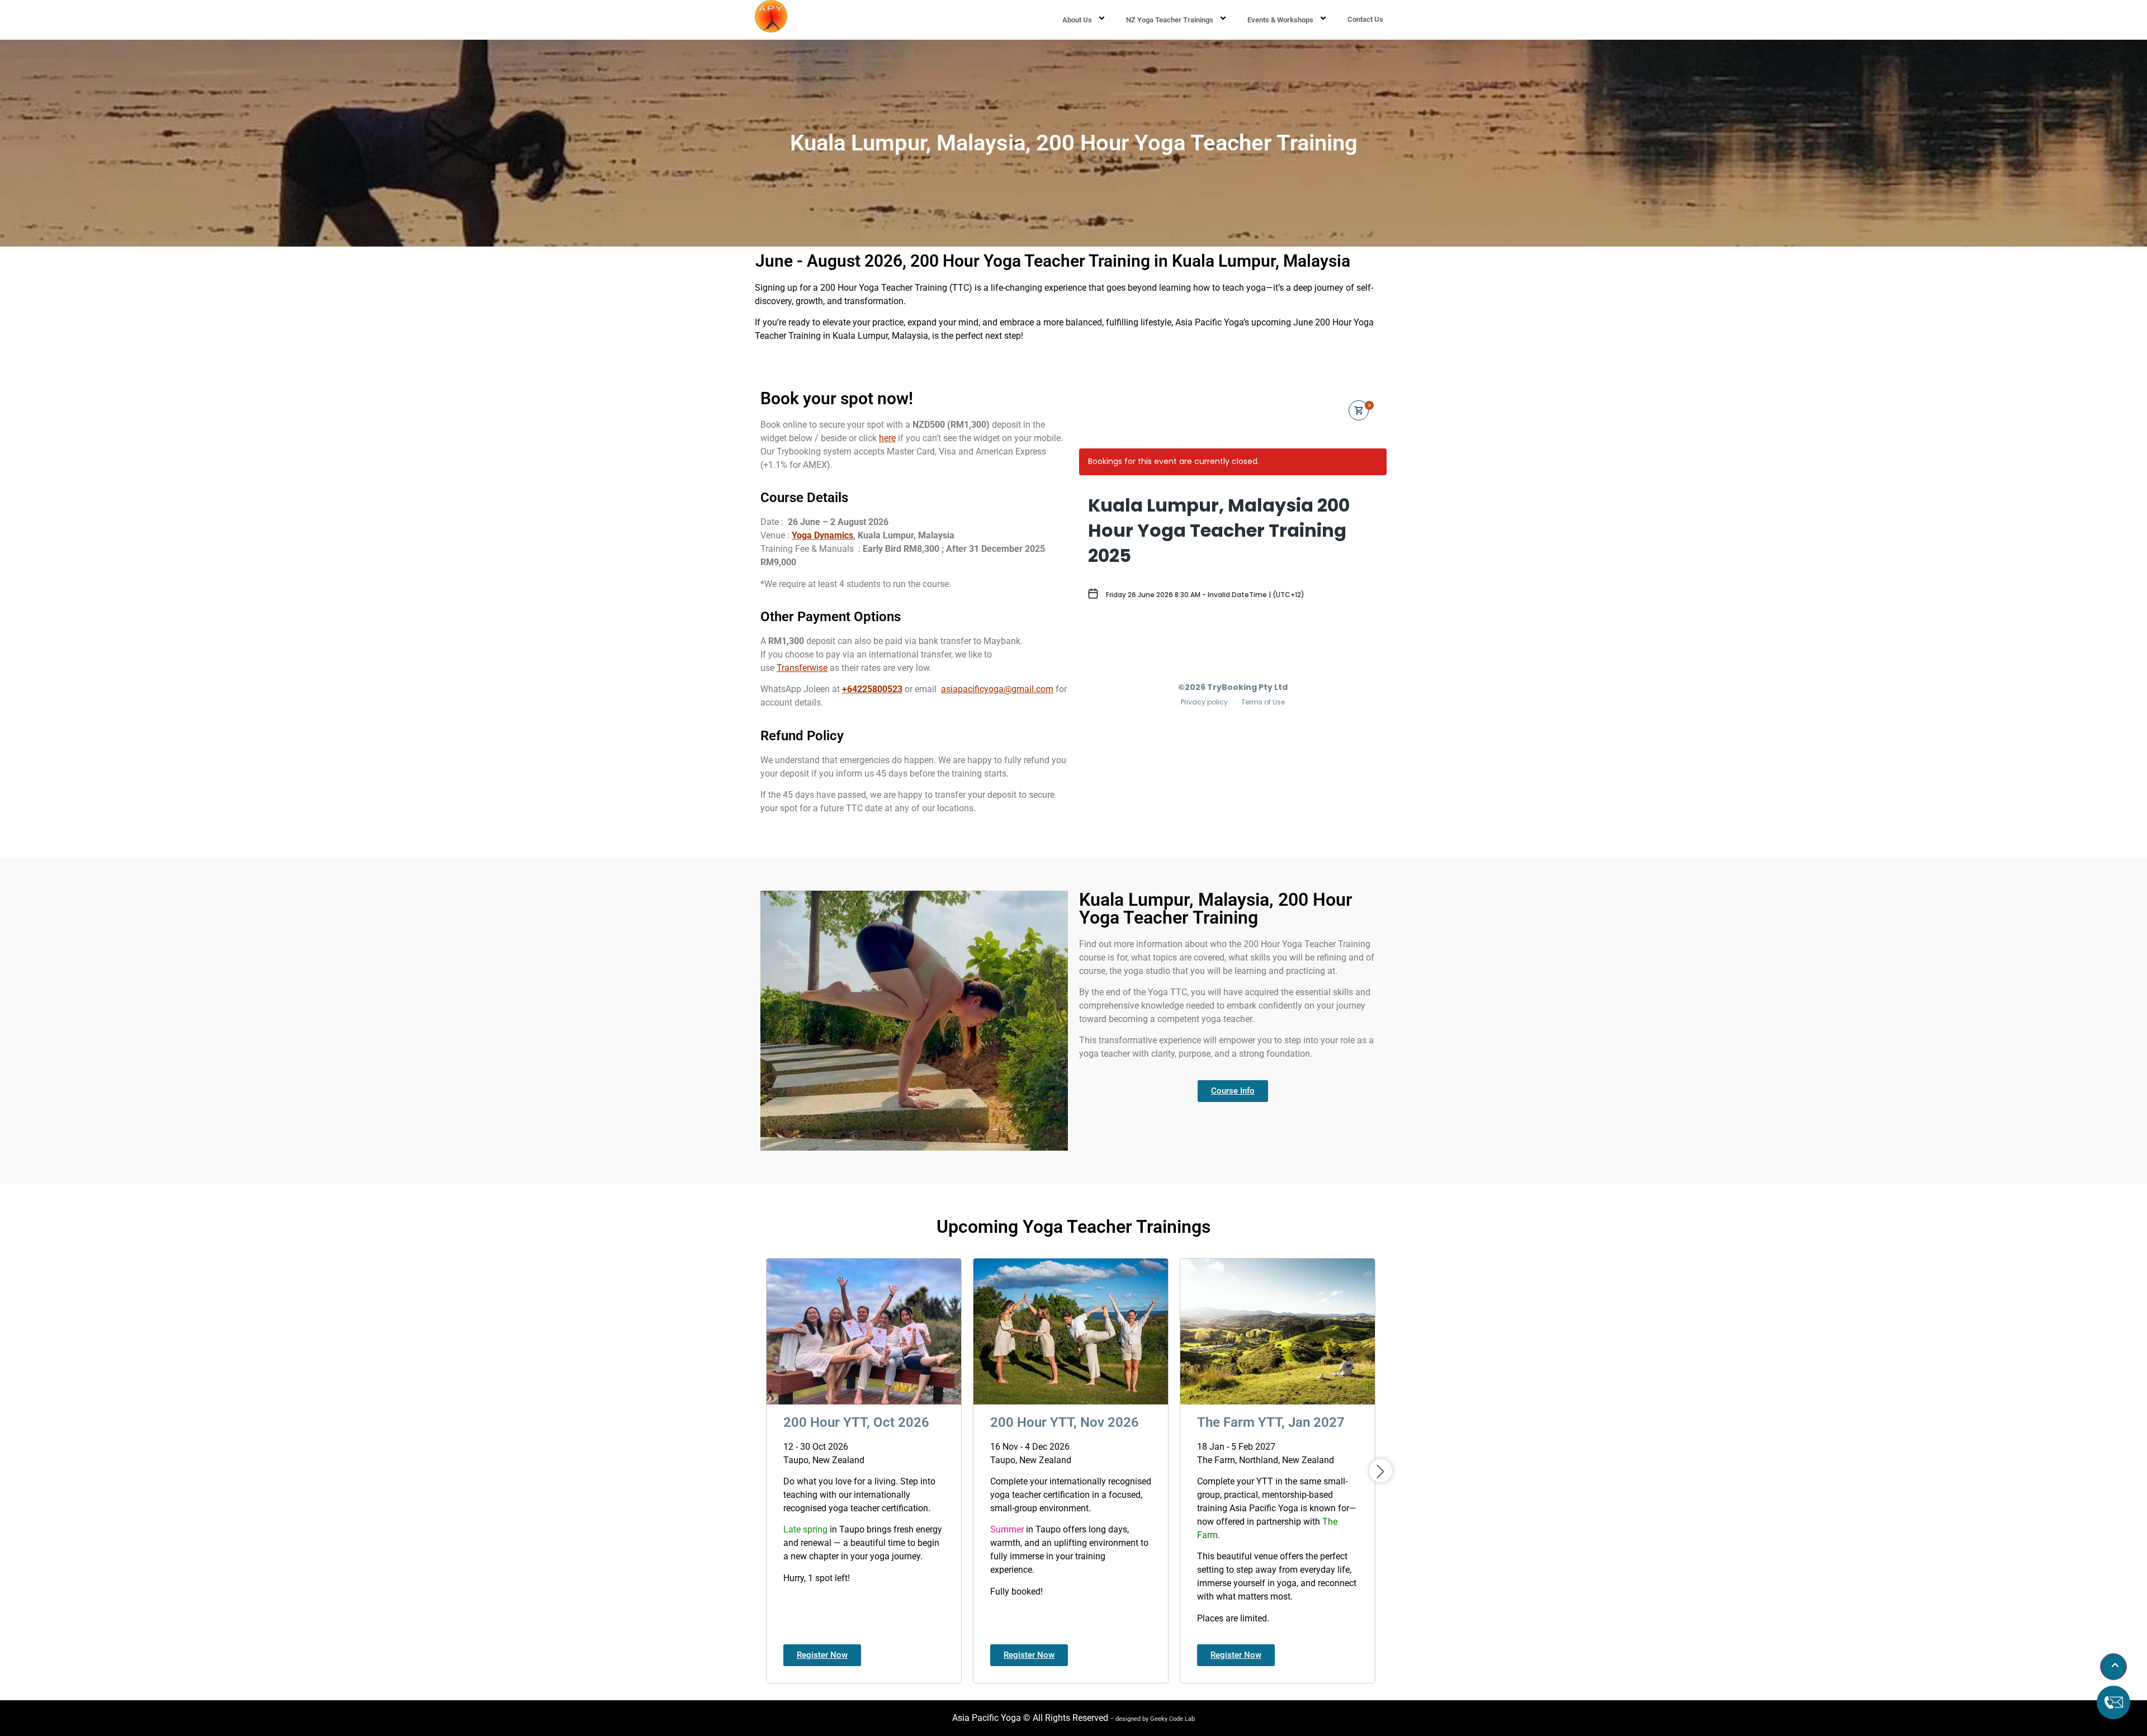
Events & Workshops (1280, 20)
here (887, 438)
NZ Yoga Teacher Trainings (1170, 20)
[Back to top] (2113, 1667)
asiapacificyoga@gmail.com (997, 689)
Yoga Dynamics (822, 535)
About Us (1077, 20)
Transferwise (802, 668)
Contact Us (1365, 19)
